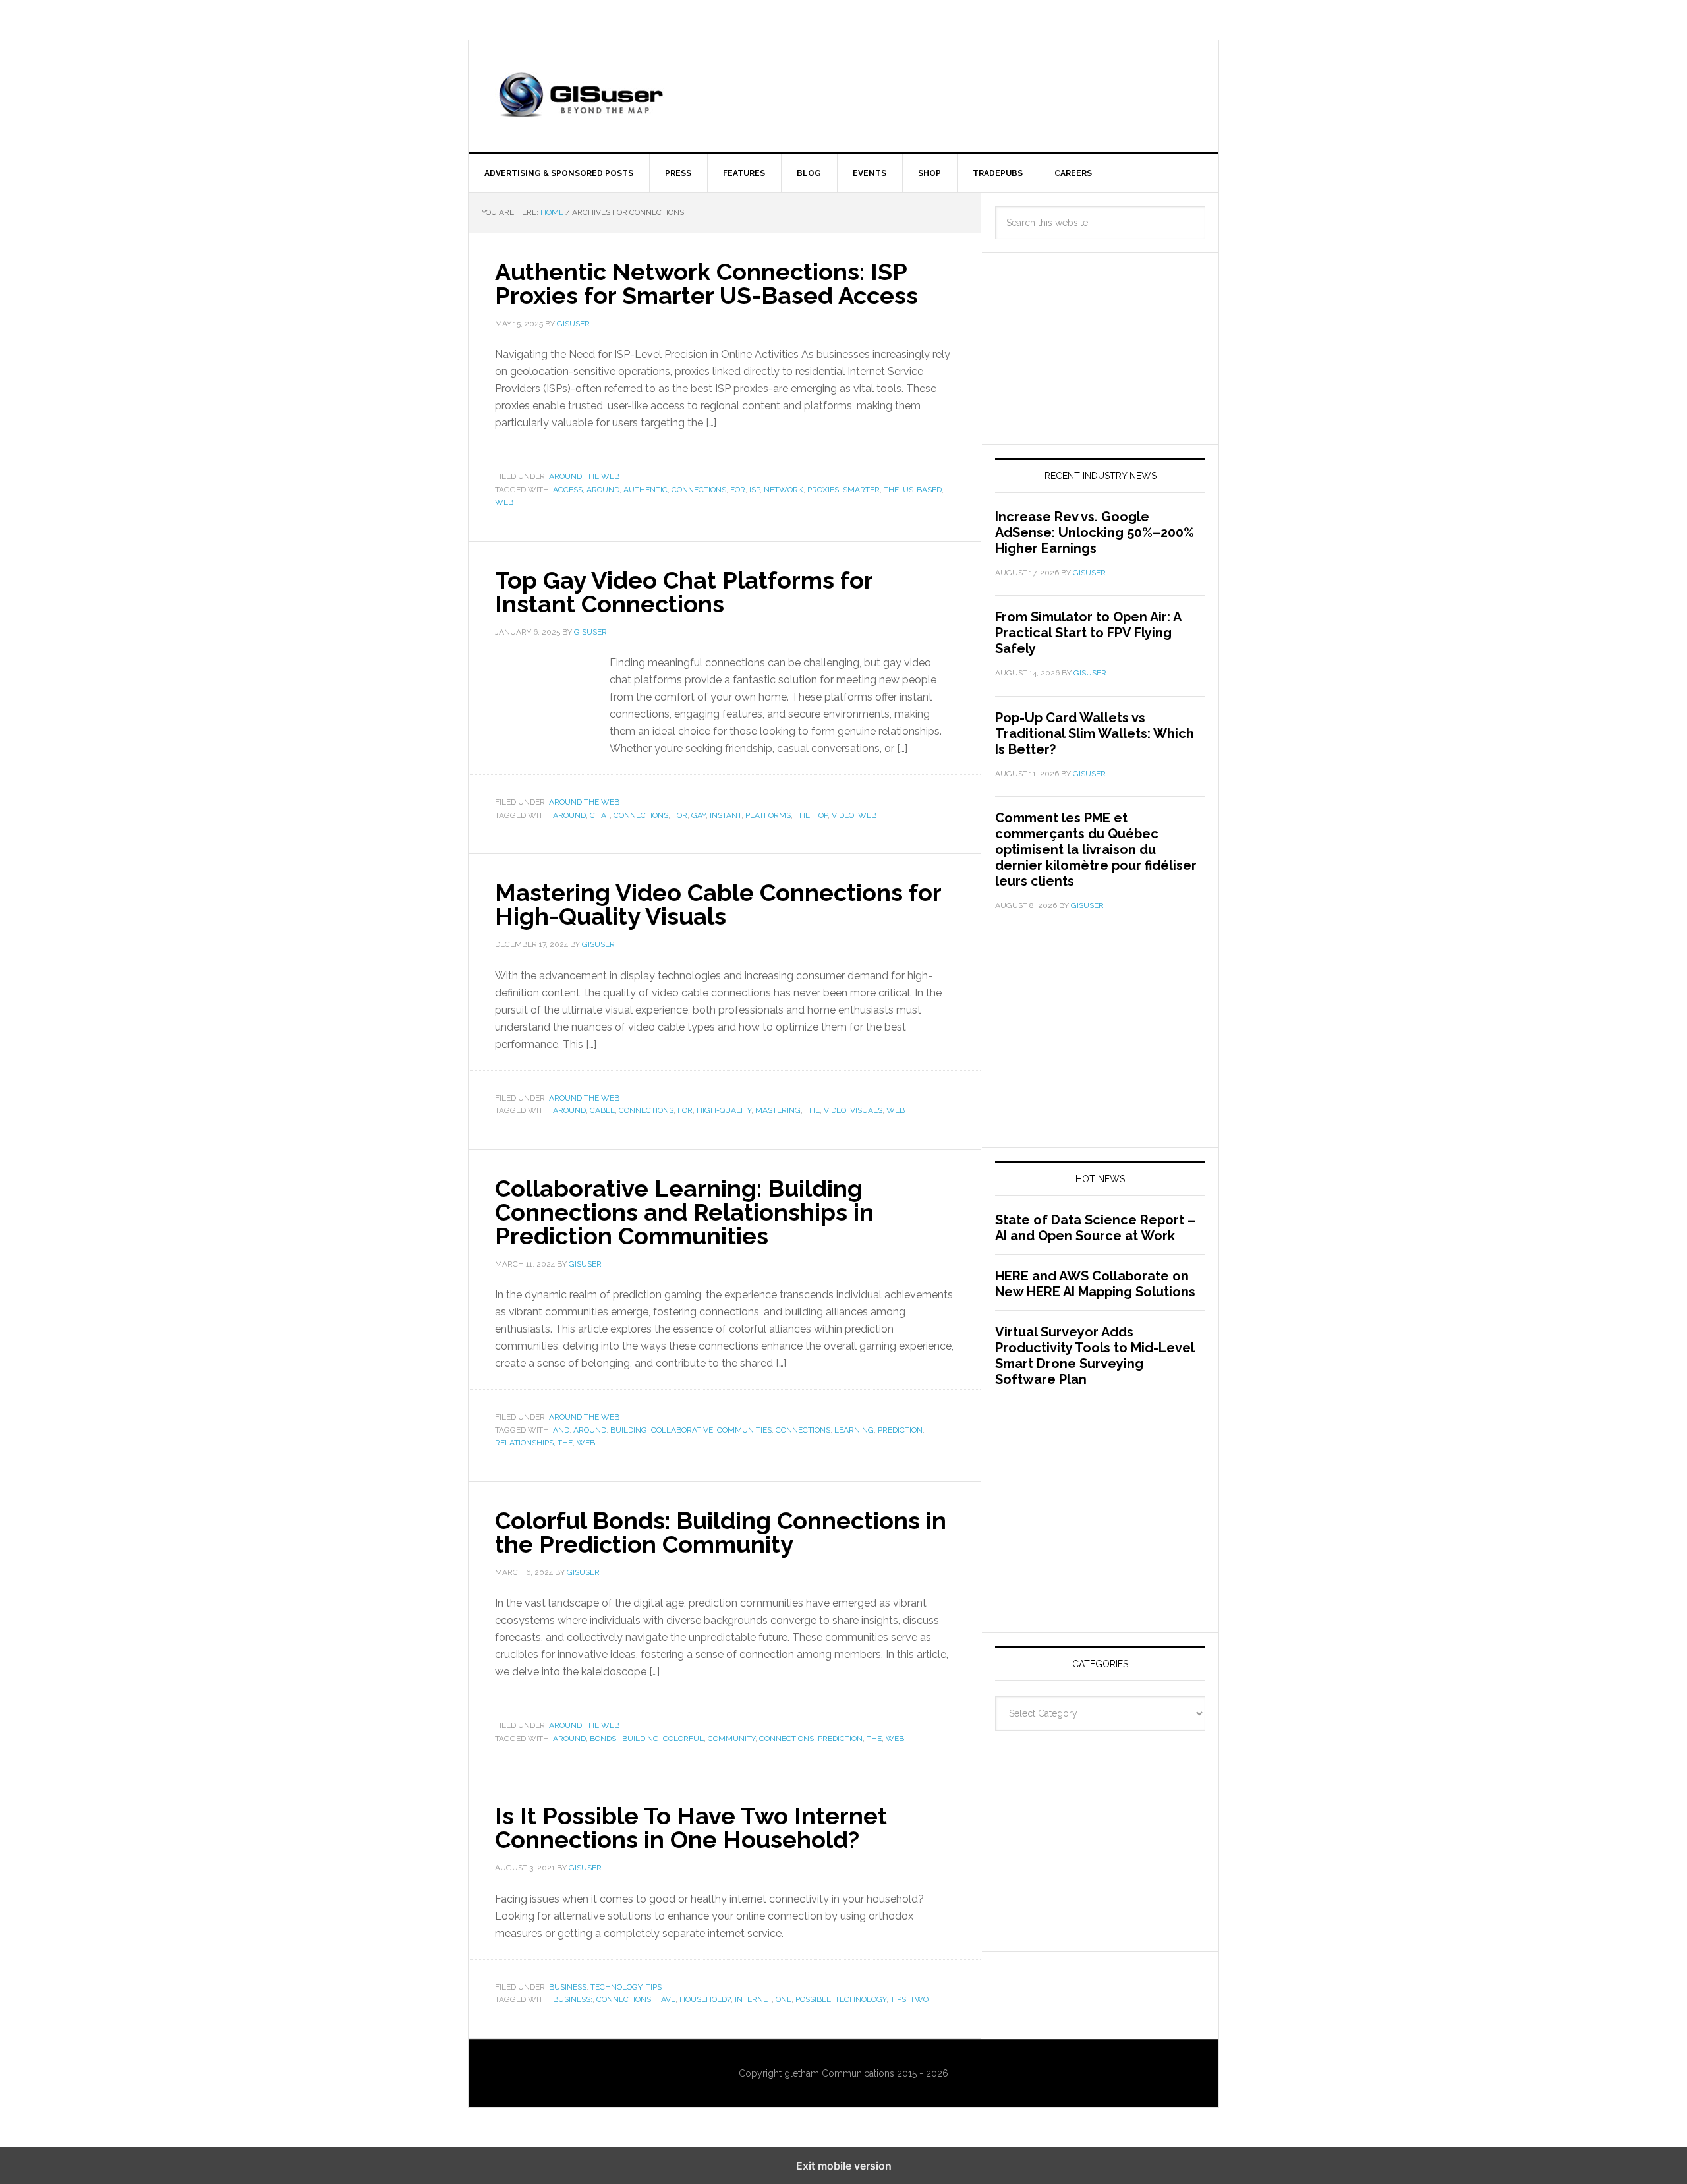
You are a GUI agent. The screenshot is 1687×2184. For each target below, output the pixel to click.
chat (600, 815)
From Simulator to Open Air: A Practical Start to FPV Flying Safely (1088, 633)
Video (843, 815)
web (504, 502)
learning (854, 1430)
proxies (823, 490)
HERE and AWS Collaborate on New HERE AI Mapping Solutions (1095, 1284)
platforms (768, 815)
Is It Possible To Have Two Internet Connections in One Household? (691, 1827)
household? (705, 1999)
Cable (602, 1110)
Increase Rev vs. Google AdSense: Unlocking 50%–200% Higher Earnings (1095, 532)
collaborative (682, 1430)
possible (813, 1999)
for (738, 490)
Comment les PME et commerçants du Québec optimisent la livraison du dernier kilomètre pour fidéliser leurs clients (1096, 849)
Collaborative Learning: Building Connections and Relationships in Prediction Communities (684, 1212)
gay (699, 815)
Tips (654, 1987)
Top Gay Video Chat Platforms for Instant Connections (684, 592)
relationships (524, 1443)
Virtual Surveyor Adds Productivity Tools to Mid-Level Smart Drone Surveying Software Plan (1095, 1356)
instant (726, 815)
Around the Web (584, 476)
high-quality (724, 1110)
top (821, 815)
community (731, 1739)
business (568, 1987)
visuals (866, 1110)
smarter (861, 490)
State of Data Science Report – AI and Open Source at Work (1095, 1228)
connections (699, 490)
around (603, 490)
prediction (900, 1430)
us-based (922, 490)
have (665, 1999)
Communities (744, 1430)
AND (561, 1430)
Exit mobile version (844, 2166)
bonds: (604, 1739)
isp (755, 490)
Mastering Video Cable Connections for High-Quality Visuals (718, 904)
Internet (753, 1999)
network (784, 490)
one (784, 1999)
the (891, 490)
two (919, 1999)
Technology (861, 1999)
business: (573, 1999)
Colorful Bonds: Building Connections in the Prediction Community (721, 1532)
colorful (683, 1739)
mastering (778, 1110)
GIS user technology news (581, 96)
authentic (645, 490)
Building (629, 1430)
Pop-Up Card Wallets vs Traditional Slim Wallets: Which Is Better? (1095, 733)
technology (616, 1987)
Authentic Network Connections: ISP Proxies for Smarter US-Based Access (706, 283)
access (568, 490)
